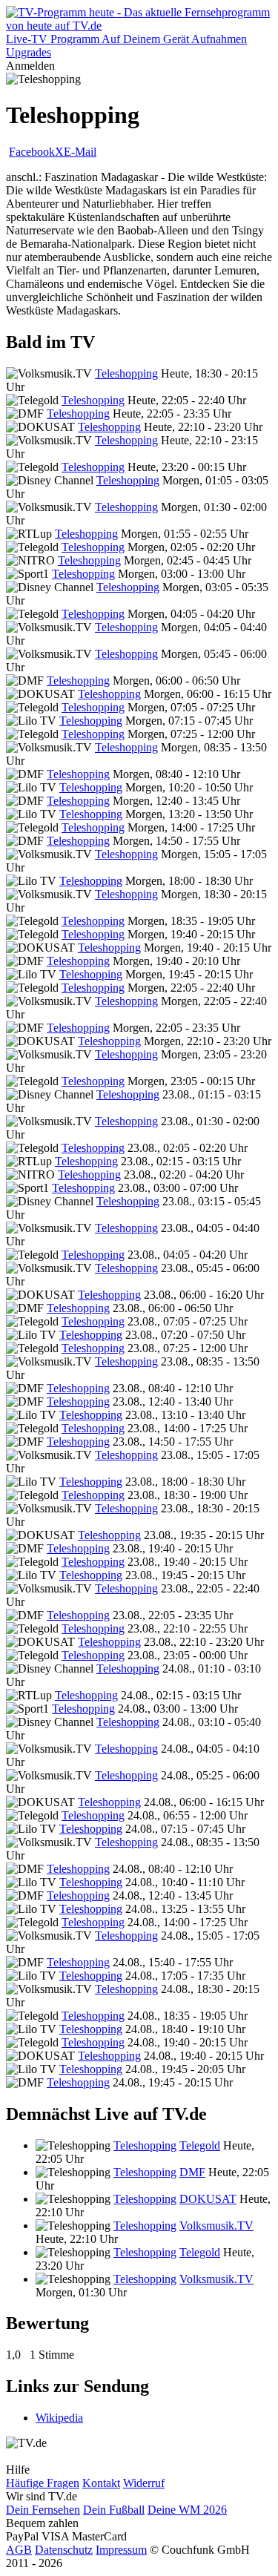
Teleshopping (126, 373)
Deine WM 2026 (187, 2510)
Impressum (121, 2550)
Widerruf (144, 2483)
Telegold (200, 2145)
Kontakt (101, 2483)
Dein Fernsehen (43, 2510)
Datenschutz (64, 2550)
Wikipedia (59, 2418)
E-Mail (80, 152)
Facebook (32, 152)
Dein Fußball (114, 2510)
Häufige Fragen (43, 2483)
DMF (192, 2172)
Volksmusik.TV (216, 2226)
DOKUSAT (208, 2199)
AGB (19, 2550)
